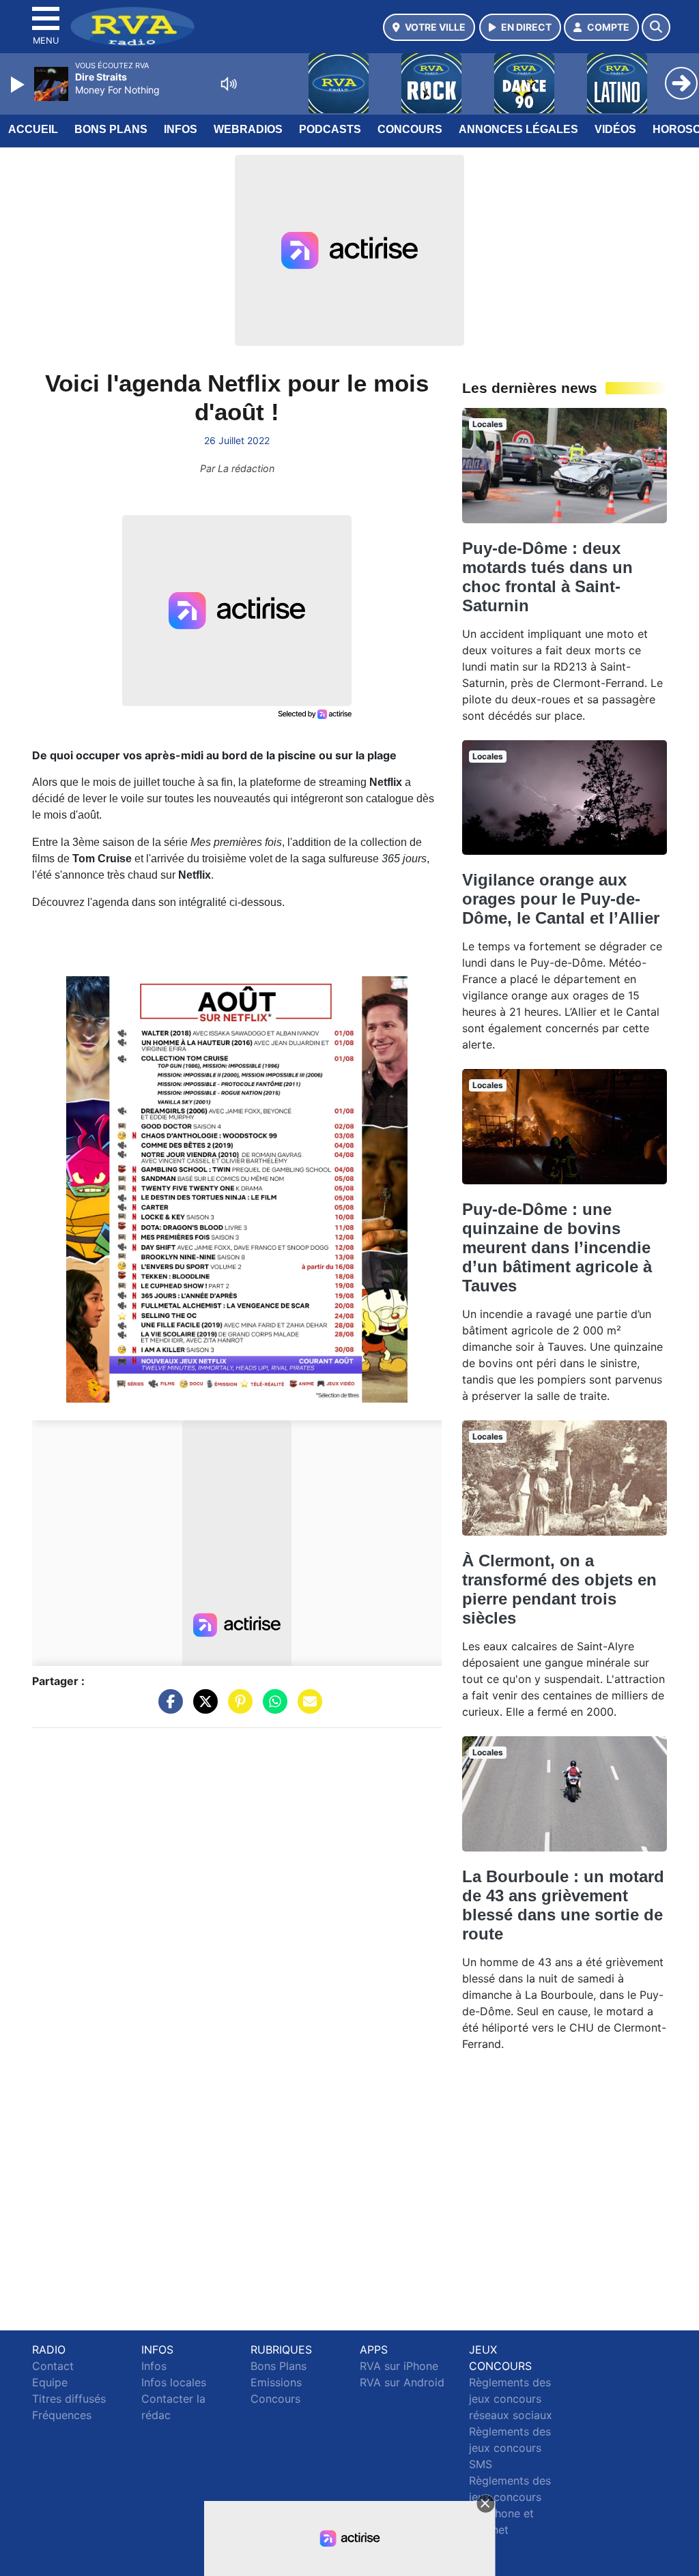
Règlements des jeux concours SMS (510, 2448)
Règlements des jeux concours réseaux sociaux (511, 2399)
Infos (181, 129)
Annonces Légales (518, 129)
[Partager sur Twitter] (202, 1708)
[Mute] (229, 84)
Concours (410, 129)
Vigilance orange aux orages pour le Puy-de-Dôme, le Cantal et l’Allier (561, 899)
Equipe (50, 2382)
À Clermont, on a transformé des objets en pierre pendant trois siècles (559, 1589)
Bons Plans (111, 129)
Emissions (276, 2382)
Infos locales (174, 2382)
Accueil (33, 129)
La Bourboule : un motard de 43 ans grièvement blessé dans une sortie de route (563, 1905)
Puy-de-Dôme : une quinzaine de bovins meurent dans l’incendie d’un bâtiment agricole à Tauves (557, 1247)
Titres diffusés (69, 2399)
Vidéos (615, 129)
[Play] (19, 85)
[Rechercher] (656, 27)
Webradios (248, 129)
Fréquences (62, 2415)
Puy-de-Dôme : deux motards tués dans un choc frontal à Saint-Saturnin (547, 577)
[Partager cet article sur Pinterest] (237, 1708)
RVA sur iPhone (399, 2366)
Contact (53, 2366)
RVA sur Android (402, 2382)
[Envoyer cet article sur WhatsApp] (272, 1708)
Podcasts (330, 129)
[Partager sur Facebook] (167, 1708)
